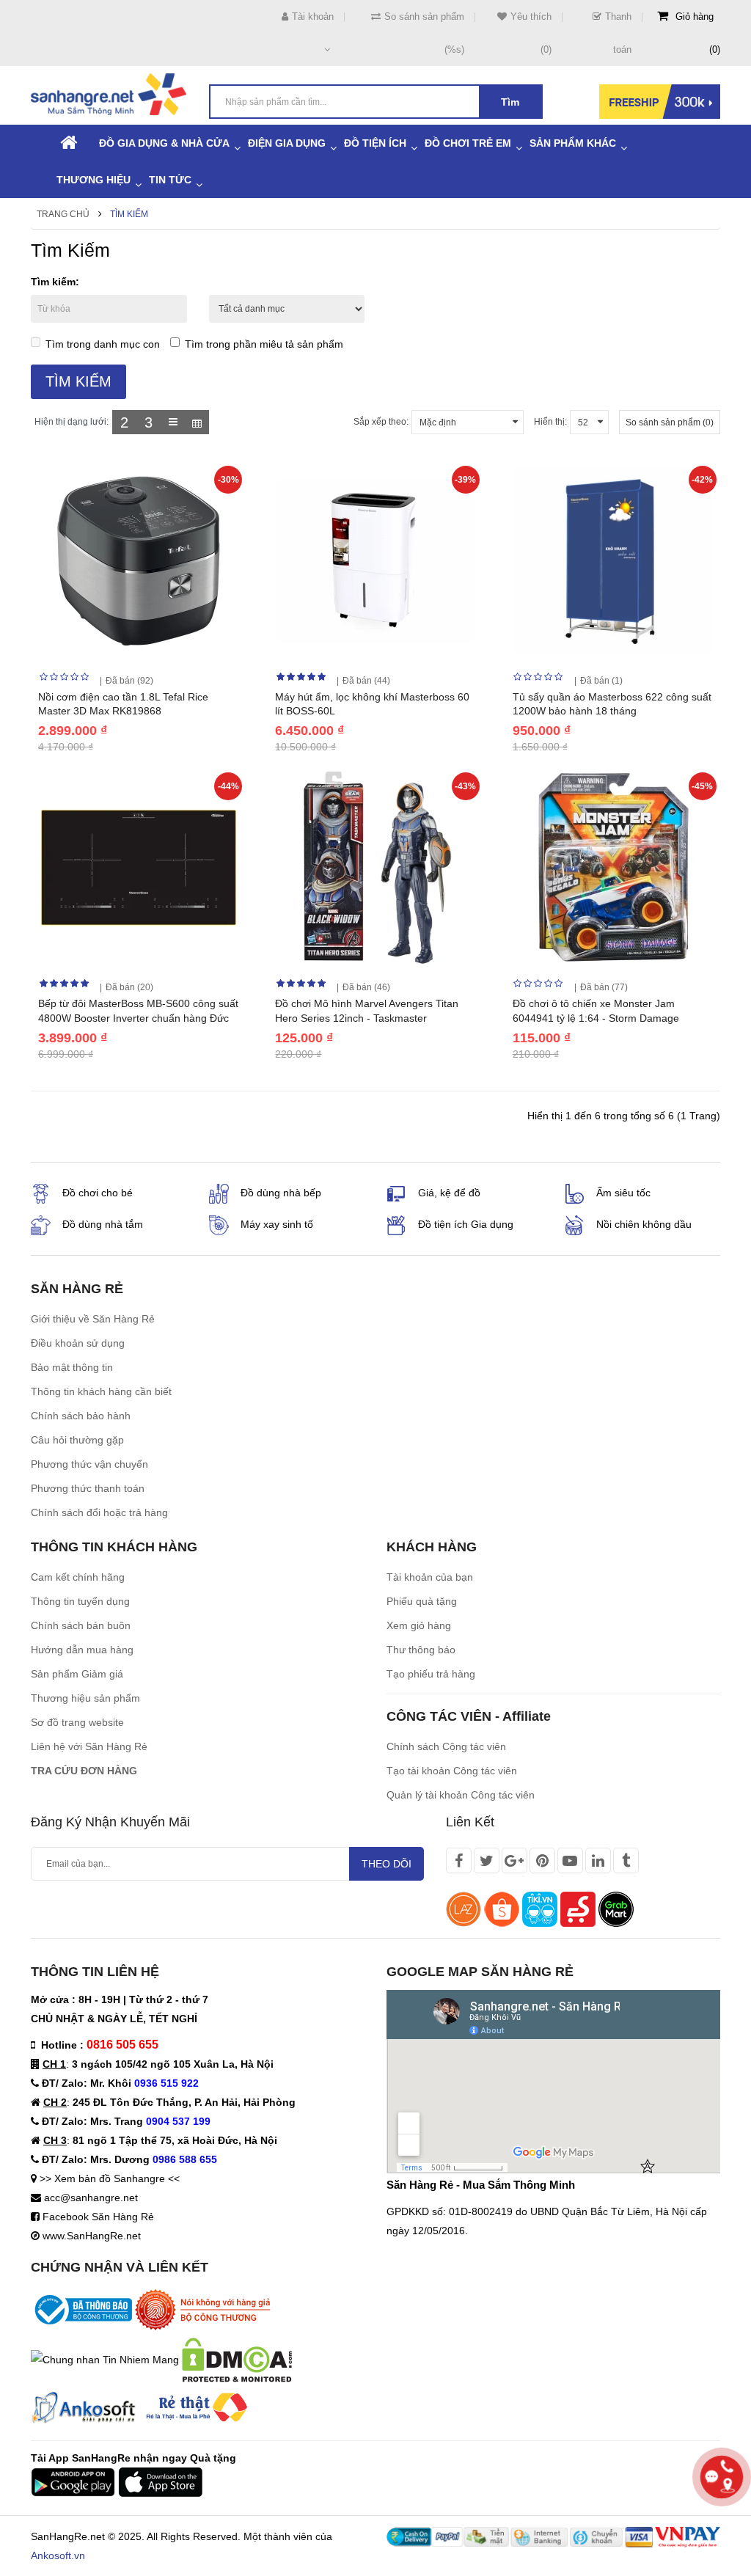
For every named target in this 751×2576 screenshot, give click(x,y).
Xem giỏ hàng (419, 1625)
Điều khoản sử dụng (78, 1343)
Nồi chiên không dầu (644, 1224)
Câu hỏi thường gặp (77, 1440)
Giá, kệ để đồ (449, 1193)
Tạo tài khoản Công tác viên (452, 1771)
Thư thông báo (421, 1650)
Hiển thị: (550, 422)
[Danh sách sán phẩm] (173, 422)
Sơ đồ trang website (77, 1722)
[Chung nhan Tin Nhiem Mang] (105, 2359)
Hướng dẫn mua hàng (82, 1650)
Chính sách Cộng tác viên (446, 1746)
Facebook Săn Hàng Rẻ (98, 2217)
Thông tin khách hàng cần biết (101, 1391)
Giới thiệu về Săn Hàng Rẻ (93, 1319)
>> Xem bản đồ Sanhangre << (110, 2178)
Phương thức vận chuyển (89, 1464)
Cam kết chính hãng (78, 1577)
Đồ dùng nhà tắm (103, 1224)
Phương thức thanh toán (88, 1488)
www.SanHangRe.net (92, 2236)
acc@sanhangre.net (91, 2198)
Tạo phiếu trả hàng (431, 1674)
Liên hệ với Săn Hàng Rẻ (89, 1746)
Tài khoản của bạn (430, 1577)
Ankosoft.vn (58, 2555)
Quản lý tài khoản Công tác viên (461, 1795)
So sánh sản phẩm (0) (670, 422)
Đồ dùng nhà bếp (281, 1193)
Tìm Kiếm (129, 214)
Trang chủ (63, 214)
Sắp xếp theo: (381, 422)
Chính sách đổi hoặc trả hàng (99, 1512)
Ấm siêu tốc (623, 1193)
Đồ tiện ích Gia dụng (466, 1224)
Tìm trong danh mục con (103, 344)
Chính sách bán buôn (81, 1625)
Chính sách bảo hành (81, 1416)
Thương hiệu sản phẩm (85, 1698)
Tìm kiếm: (55, 282)
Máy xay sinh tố (277, 1224)
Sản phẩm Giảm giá (77, 1674)
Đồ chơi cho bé (98, 1193)
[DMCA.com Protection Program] (237, 2359)
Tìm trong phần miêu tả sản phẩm (264, 344)
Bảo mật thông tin (72, 1367)
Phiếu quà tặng (422, 1601)
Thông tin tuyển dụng (80, 1601)
